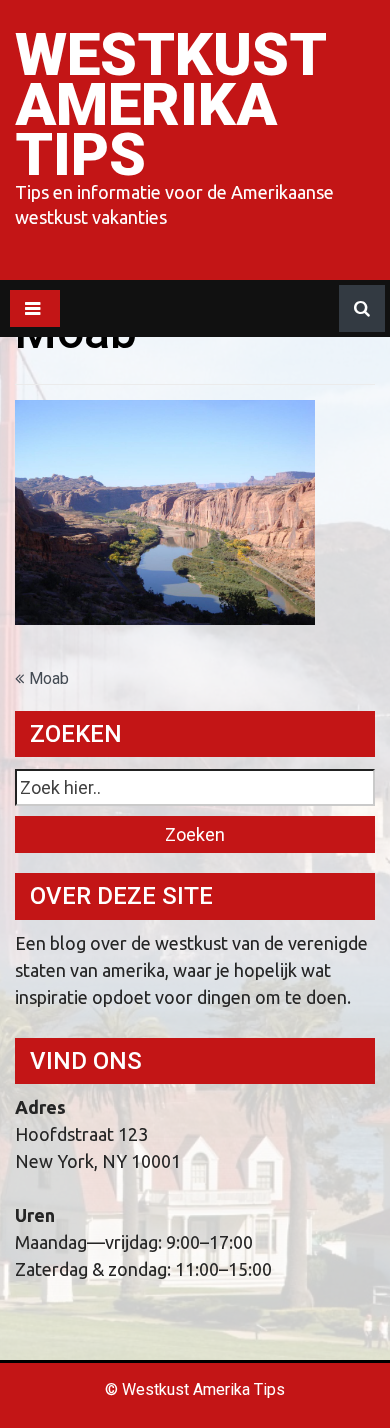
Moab (49, 678)
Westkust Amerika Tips (170, 104)
